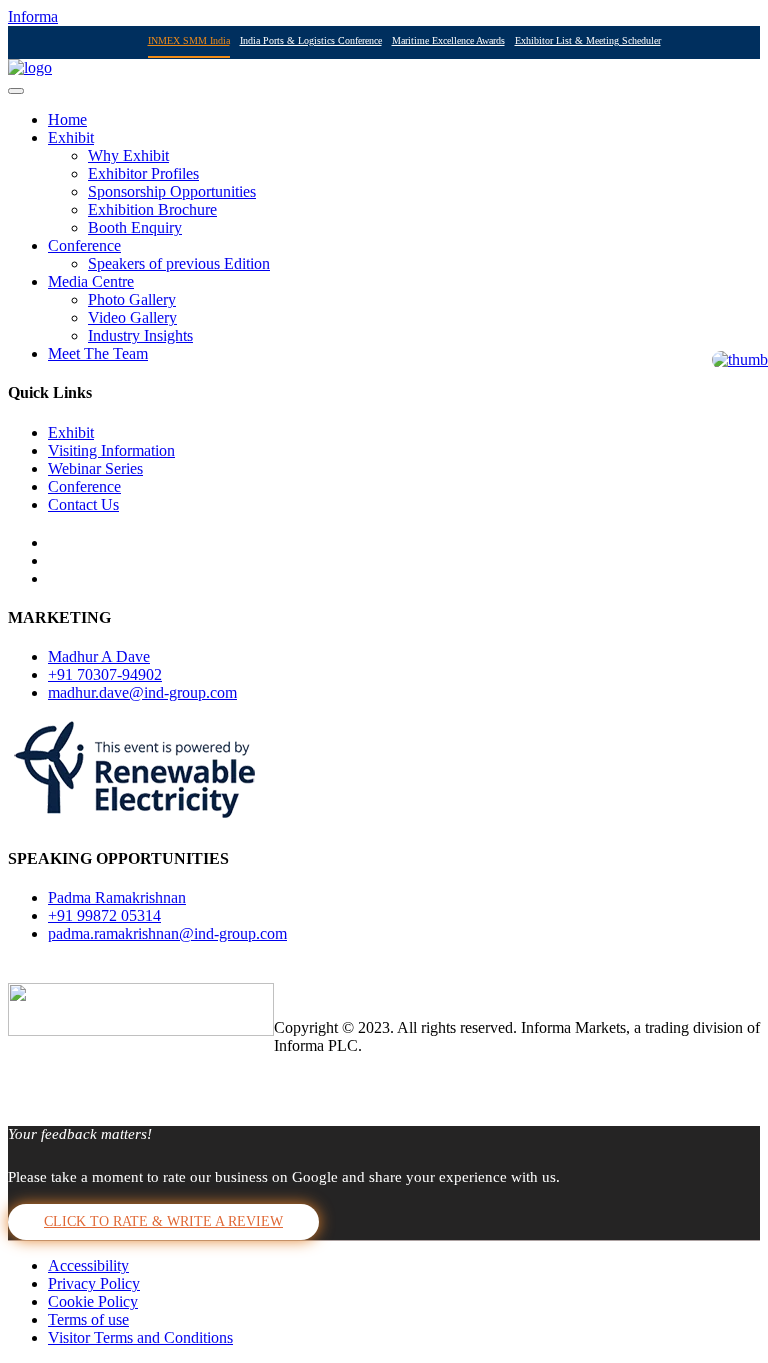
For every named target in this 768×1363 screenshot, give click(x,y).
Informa (33, 16)
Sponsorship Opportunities (172, 191)
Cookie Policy (93, 1301)
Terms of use (88, 1319)
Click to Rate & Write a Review (163, 1221)
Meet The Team (98, 353)
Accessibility (88, 1265)
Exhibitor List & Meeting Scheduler (588, 40)
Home (67, 119)
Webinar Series (95, 468)
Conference (84, 245)
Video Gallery (132, 317)
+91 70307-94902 (105, 674)
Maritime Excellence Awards (448, 40)
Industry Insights (140, 335)
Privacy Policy (94, 1283)
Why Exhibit (128, 155)
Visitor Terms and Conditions (140, 1337)
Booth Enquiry (135, 227)
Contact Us (83, 504)
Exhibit (71, 137)
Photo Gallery (132, 299)
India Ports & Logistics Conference (311, 40)
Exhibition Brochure (152, 209)
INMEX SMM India (189, 40)
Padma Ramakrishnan (117, 897)
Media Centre (91, 281)
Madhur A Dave (99, 656)
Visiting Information (111, 450)
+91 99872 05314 (104, 915)
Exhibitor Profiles (143, 173)
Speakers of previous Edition (179, 263)
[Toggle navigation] (16, 91)
